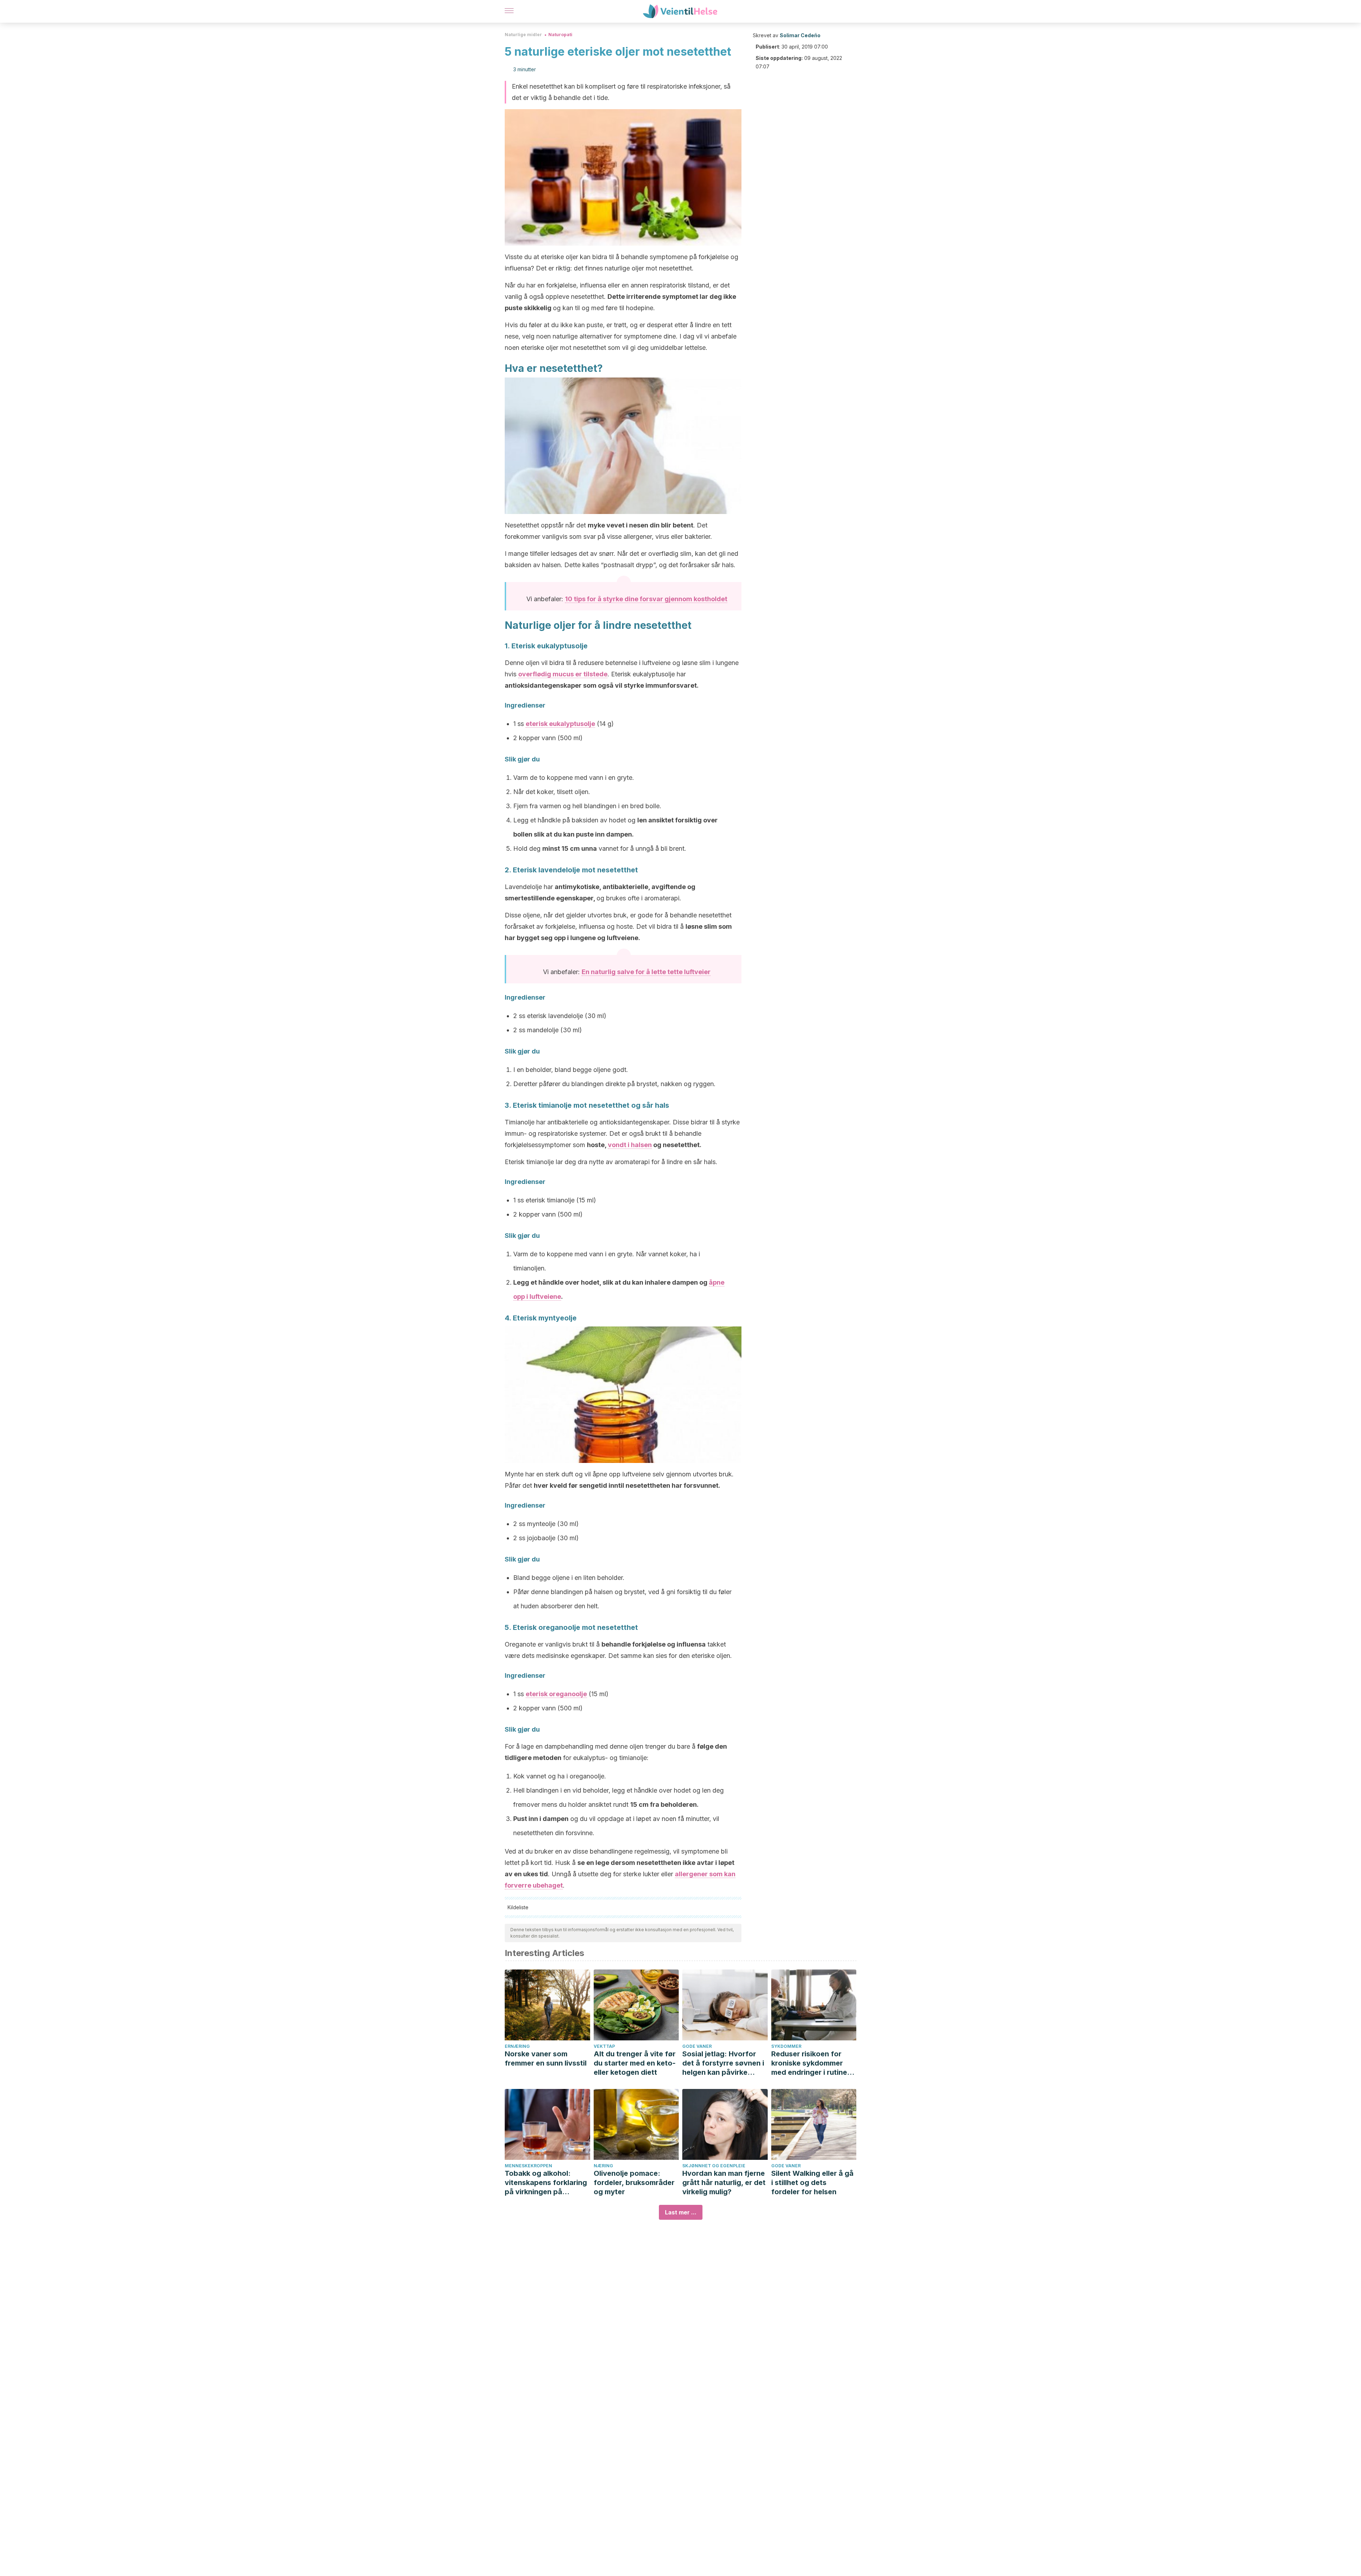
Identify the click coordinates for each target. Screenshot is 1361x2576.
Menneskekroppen (528, 2166)
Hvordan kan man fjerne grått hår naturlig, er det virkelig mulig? (724, 2183)
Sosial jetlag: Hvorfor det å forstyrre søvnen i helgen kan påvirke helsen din (723, 2063)
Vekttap (604, 2046)
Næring (603, 2166)
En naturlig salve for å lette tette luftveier (646, 972)
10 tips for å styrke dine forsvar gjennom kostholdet (646, 599)
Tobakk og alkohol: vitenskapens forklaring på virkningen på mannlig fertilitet (546, 2183)
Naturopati (560, 35)
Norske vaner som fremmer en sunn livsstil (546, 2058)
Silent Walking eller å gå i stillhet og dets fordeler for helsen (812, 2183)
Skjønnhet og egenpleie (714, 2166)
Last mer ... (681, 2212)
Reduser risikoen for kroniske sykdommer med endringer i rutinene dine (813, 2063)
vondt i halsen (630, 1145)
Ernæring (517, 2046)
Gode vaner (697, 2046)
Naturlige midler (523, 35)
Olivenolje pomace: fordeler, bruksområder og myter (634, 2183)
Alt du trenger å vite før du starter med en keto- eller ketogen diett (635, 2063)
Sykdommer (786, 2046)
